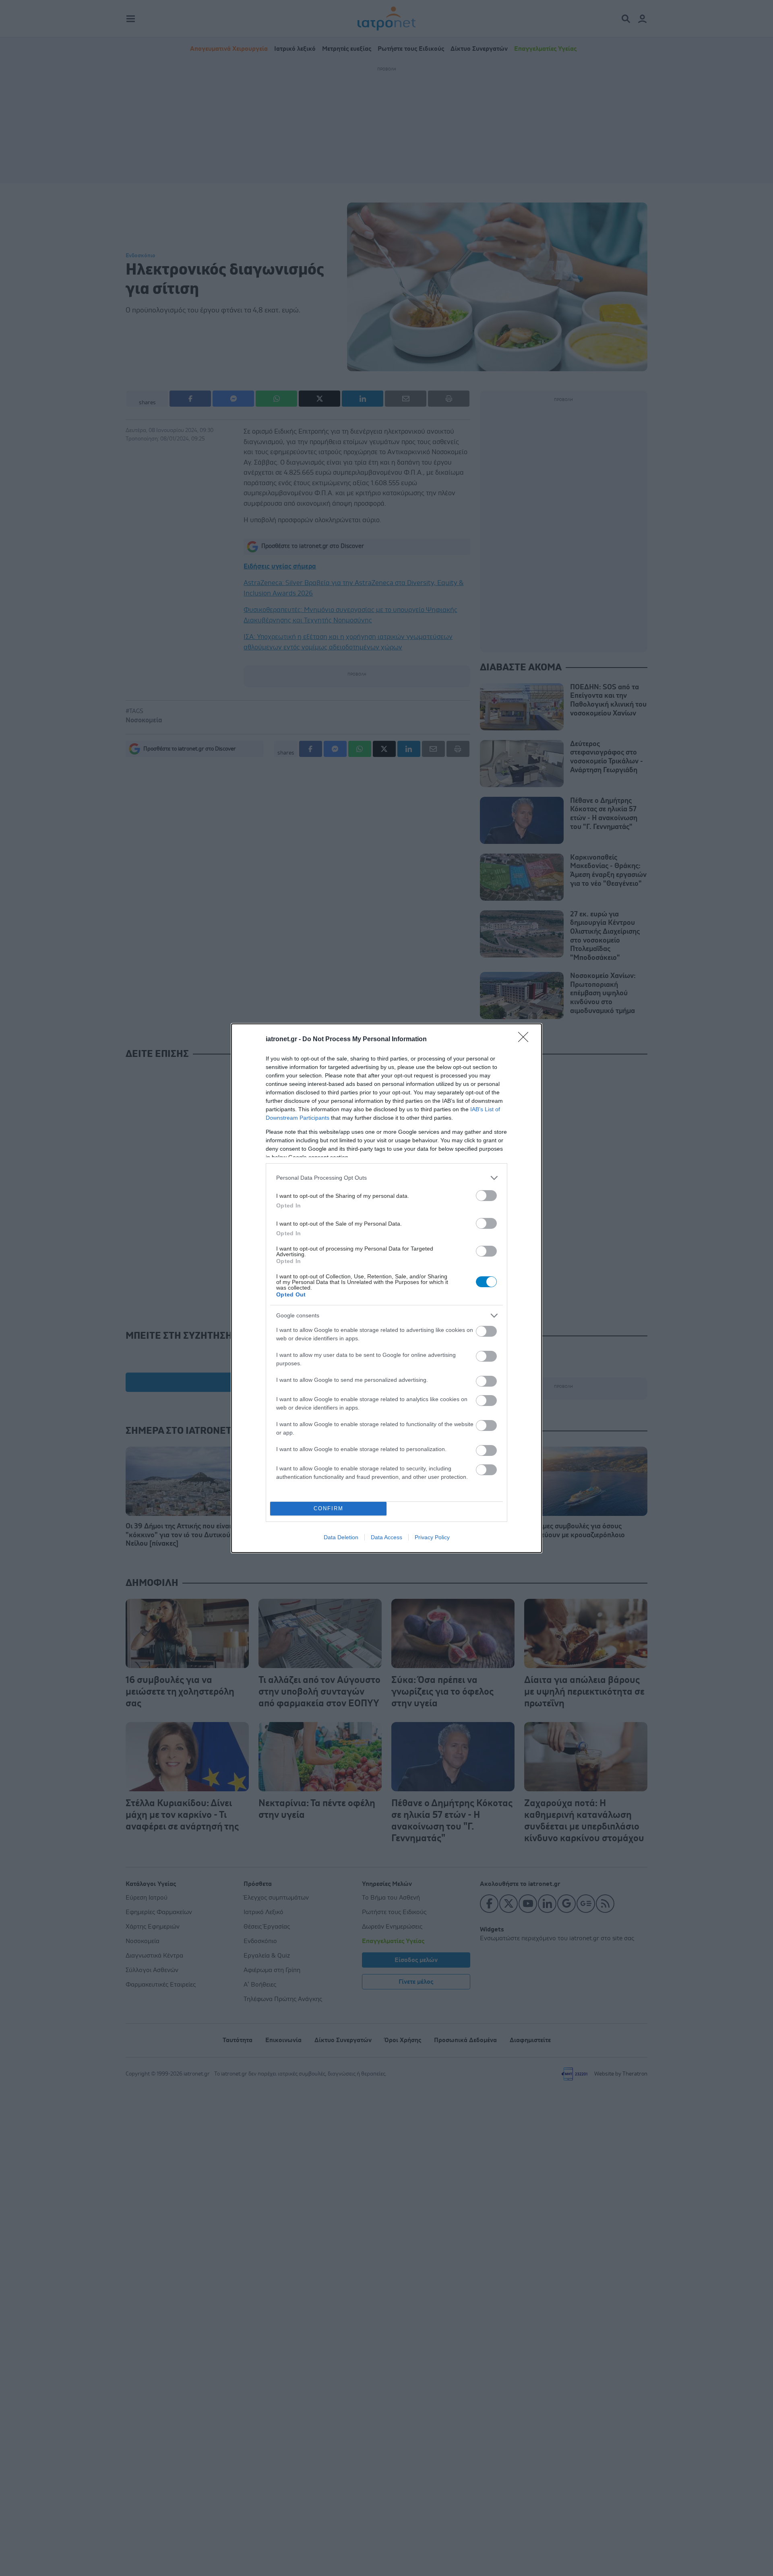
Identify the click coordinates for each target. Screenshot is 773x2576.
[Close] (526, 1040)
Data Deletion (341, 1537)
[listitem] (386, 1178)
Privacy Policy (432, 1537)
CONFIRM (329, 1508)
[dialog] (386, 1288)
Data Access (386, 1537)
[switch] (486, 1196)
